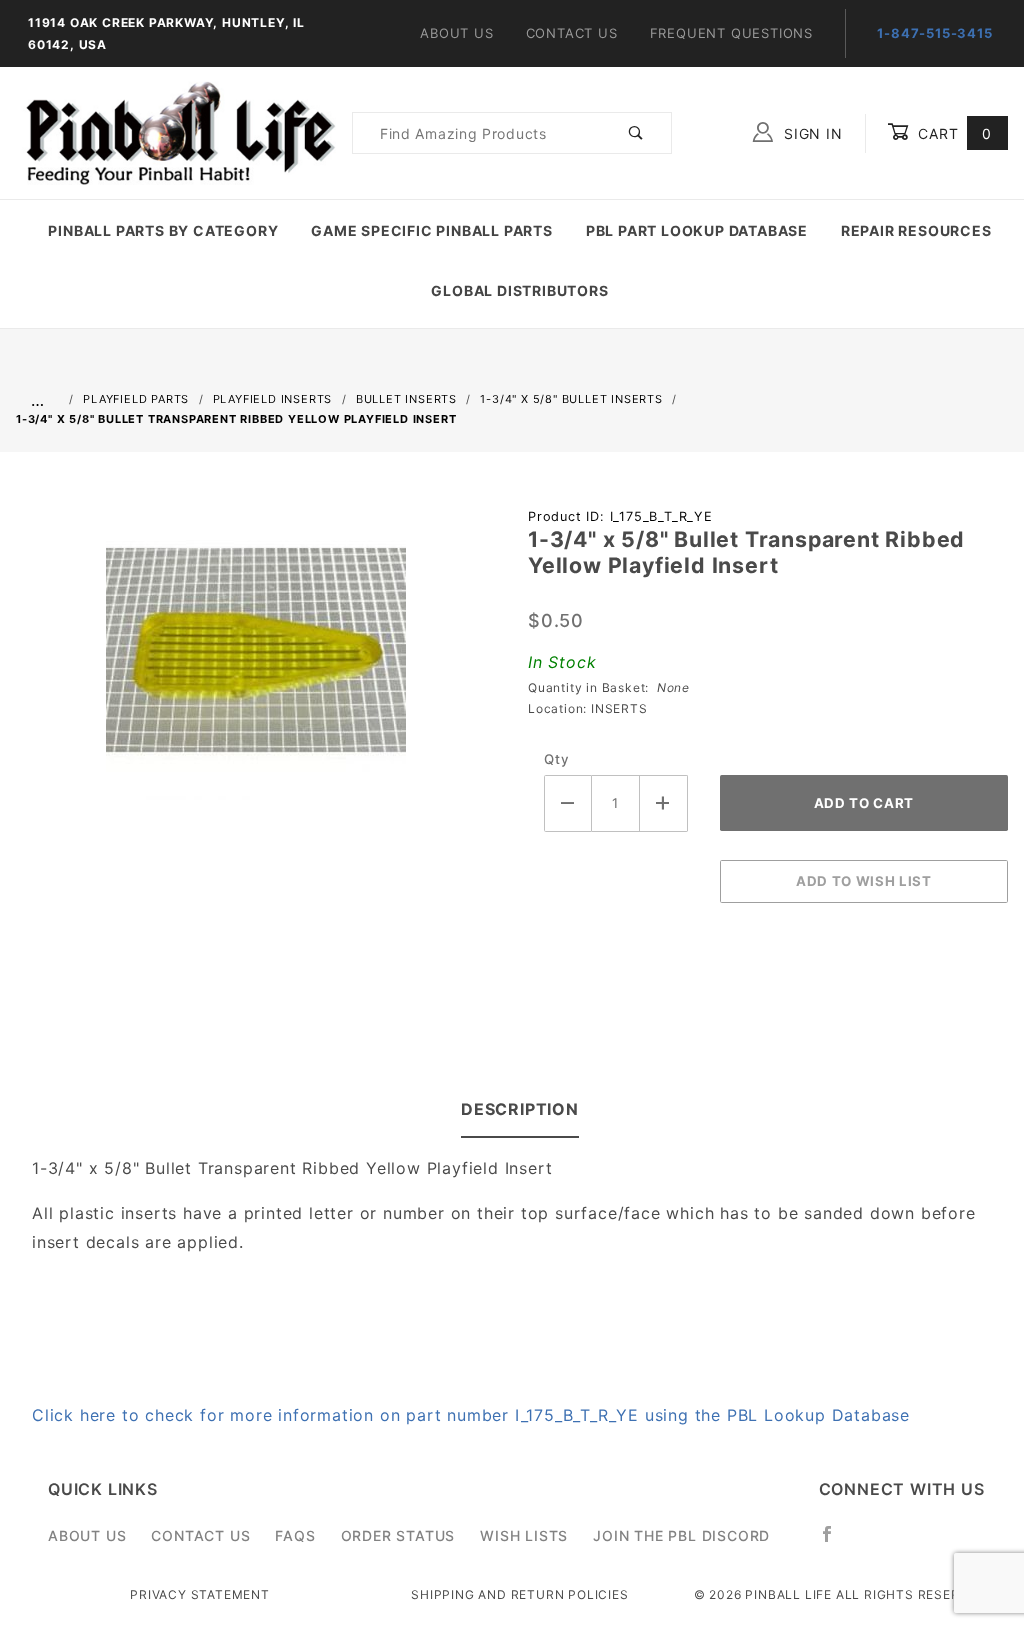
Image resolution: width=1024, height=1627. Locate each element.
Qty (556, 759)
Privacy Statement (200, 1594)
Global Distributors (519, 290)
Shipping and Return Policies (519, 1594)
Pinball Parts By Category (163, 230)
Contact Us (572, 33)
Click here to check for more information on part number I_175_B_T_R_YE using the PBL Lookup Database (471, 1415)
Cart (952, 133)
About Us (456, 33)
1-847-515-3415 (934, 33)
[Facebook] (835, 1542)
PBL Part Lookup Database (697, 230)
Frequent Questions (731, 33)
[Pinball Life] (176, 131)
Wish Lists (524, 1535)
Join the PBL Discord (681, 1535)
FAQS (295, 1535)
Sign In (810, 133)
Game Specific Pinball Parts (432, 230)
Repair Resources (916, 230)
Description (520, 1109)
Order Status (398, 1535)
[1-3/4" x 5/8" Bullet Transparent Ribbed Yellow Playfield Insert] (256, 660)
